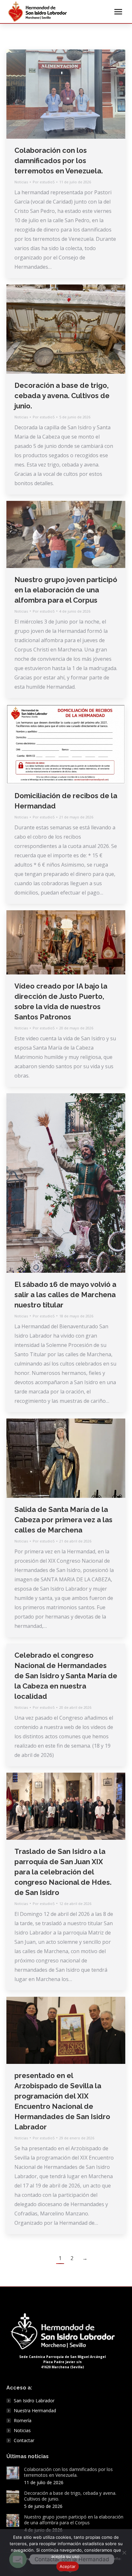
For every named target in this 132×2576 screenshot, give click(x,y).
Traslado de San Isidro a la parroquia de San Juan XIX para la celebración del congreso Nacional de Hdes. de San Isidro (63, 1872)
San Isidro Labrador (34, 2401)
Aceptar (68, 2566)
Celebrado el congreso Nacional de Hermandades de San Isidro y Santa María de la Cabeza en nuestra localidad (66, 1676)
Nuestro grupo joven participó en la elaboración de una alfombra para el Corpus (66, 590)
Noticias (21, 182)
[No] (124, 2553)
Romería (23, 2421)
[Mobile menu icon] (118, 12)
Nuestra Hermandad (35, 2411)
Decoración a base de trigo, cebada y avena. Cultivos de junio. (62, 396)
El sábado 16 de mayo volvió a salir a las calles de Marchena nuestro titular (65, 1295)
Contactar (24, 2441)
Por (44, 182)
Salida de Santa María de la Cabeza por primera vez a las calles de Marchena (63, 1520)
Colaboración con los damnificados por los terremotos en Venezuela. (59, 161)
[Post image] (13, 2473)
